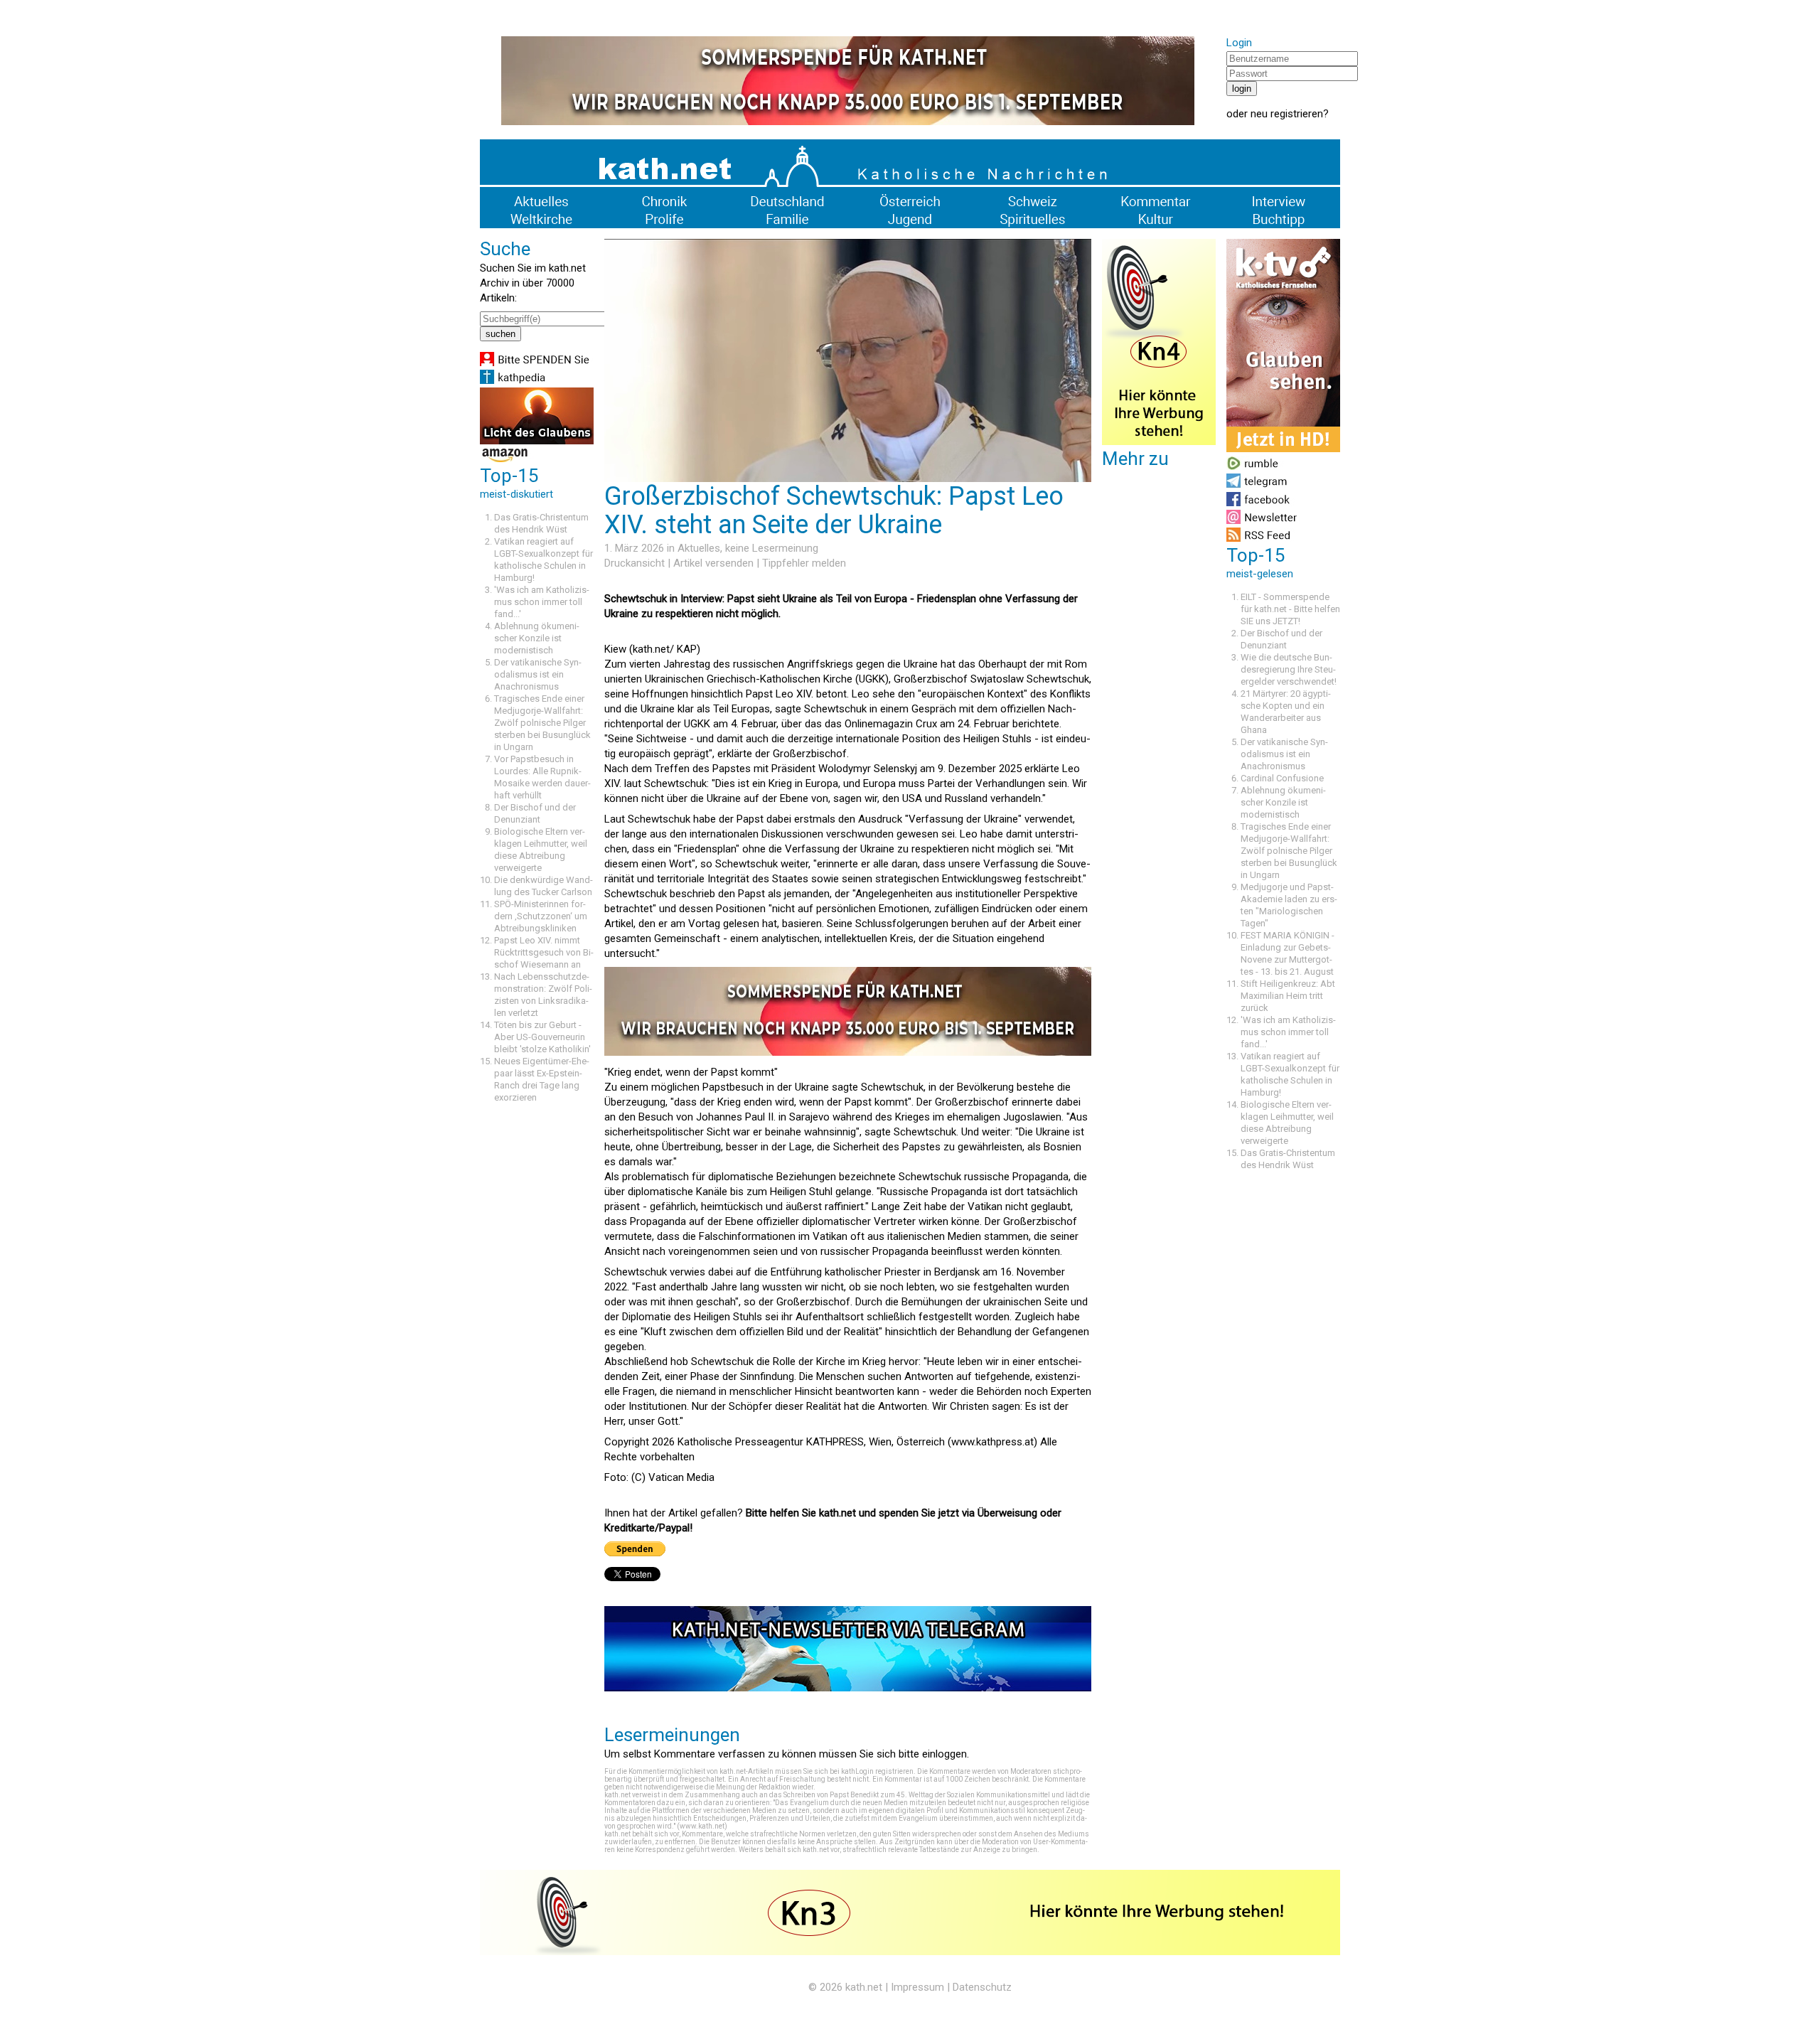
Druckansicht (635, 563)
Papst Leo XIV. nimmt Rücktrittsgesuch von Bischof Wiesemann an (544, 952)
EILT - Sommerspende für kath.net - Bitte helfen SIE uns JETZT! (1290, 609)
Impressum (917, 1987)
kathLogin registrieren (877, 1771)
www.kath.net (702, 1826)
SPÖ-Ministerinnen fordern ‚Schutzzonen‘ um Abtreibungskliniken (541, 916)
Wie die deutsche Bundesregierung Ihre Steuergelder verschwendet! (1289, 669)
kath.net (864, 1987)
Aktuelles (699, 548)
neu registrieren (1287, 114)
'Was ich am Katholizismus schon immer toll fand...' (542, 602)
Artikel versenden (713, 563)
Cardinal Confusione (1282, 778)
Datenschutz (982, 1987)
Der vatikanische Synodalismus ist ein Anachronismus (538, 674)
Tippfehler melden (804, 563)
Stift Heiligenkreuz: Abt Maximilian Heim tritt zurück (1288, 996)
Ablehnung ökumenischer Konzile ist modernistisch (537, 638)
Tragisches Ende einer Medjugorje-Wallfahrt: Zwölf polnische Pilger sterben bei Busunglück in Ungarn (542, 723)
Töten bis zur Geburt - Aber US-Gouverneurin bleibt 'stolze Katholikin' (542, 1037)
